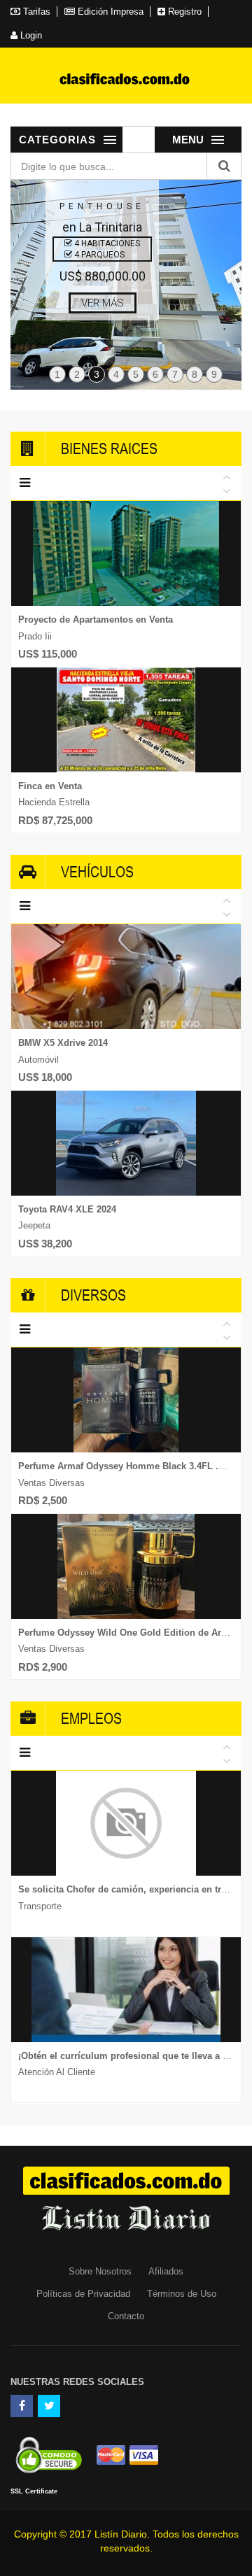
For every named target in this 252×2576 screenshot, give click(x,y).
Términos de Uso (182, 2294)
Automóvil (38, 1060)
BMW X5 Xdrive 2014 (63, 1043)
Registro (183, 12)
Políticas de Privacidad (83, 2294)
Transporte (40, 1906)
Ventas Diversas (51, 1483)
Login (30, 35)
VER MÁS (103, 303)
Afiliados (166, 2271)
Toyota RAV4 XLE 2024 (67, 1209)
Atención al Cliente (57, 2072)
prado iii (35, 636)
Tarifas (35, 12)
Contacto (126, 2316)
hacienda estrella (54, 802)
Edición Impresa (109, 12)
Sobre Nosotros (100, 2271)
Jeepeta (34, 1225)
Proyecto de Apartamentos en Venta (96, 620)
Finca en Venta (50, 786)
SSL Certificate (34, 2491)
